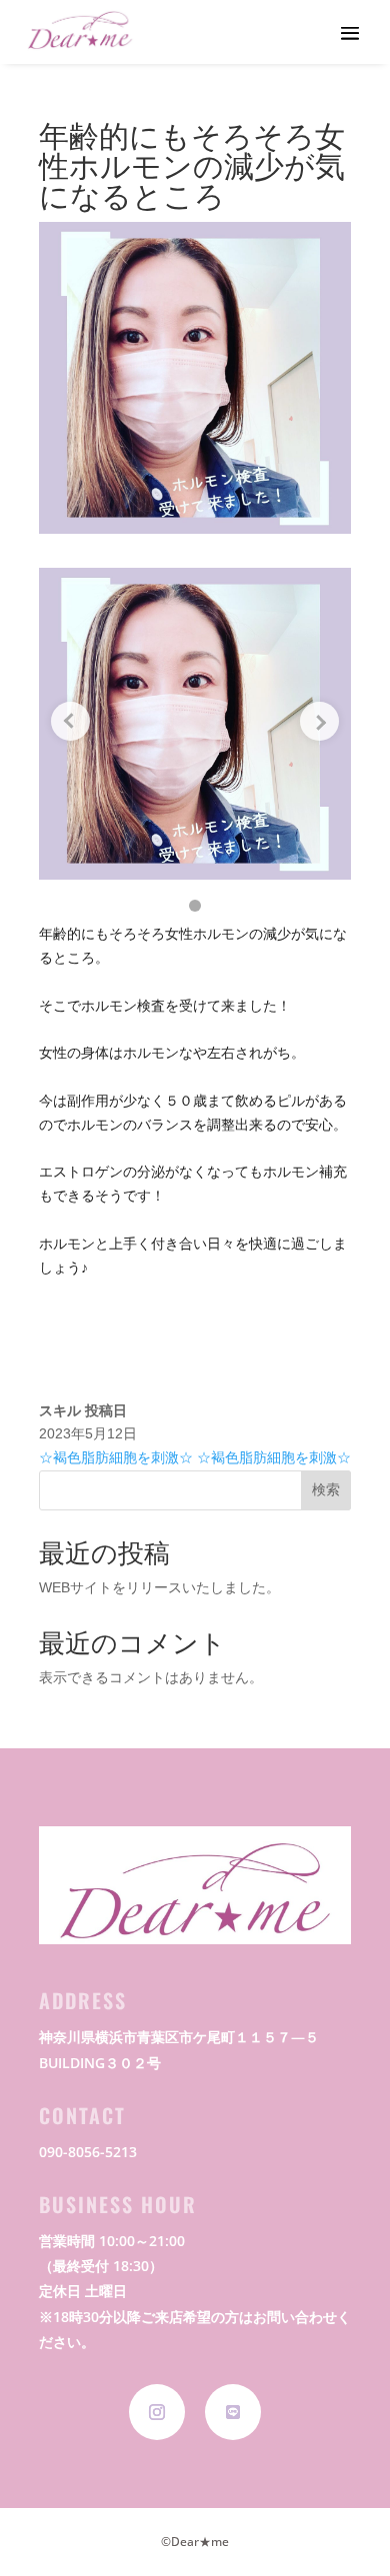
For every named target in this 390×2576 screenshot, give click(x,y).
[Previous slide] (70, 721)
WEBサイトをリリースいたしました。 (159, 1587)
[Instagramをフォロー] (157, 2412)
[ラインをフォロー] (233, 2412)
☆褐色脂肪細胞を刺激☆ (116, 1457)
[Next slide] (319, 721)
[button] (195, 906)
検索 (326, 1489)
